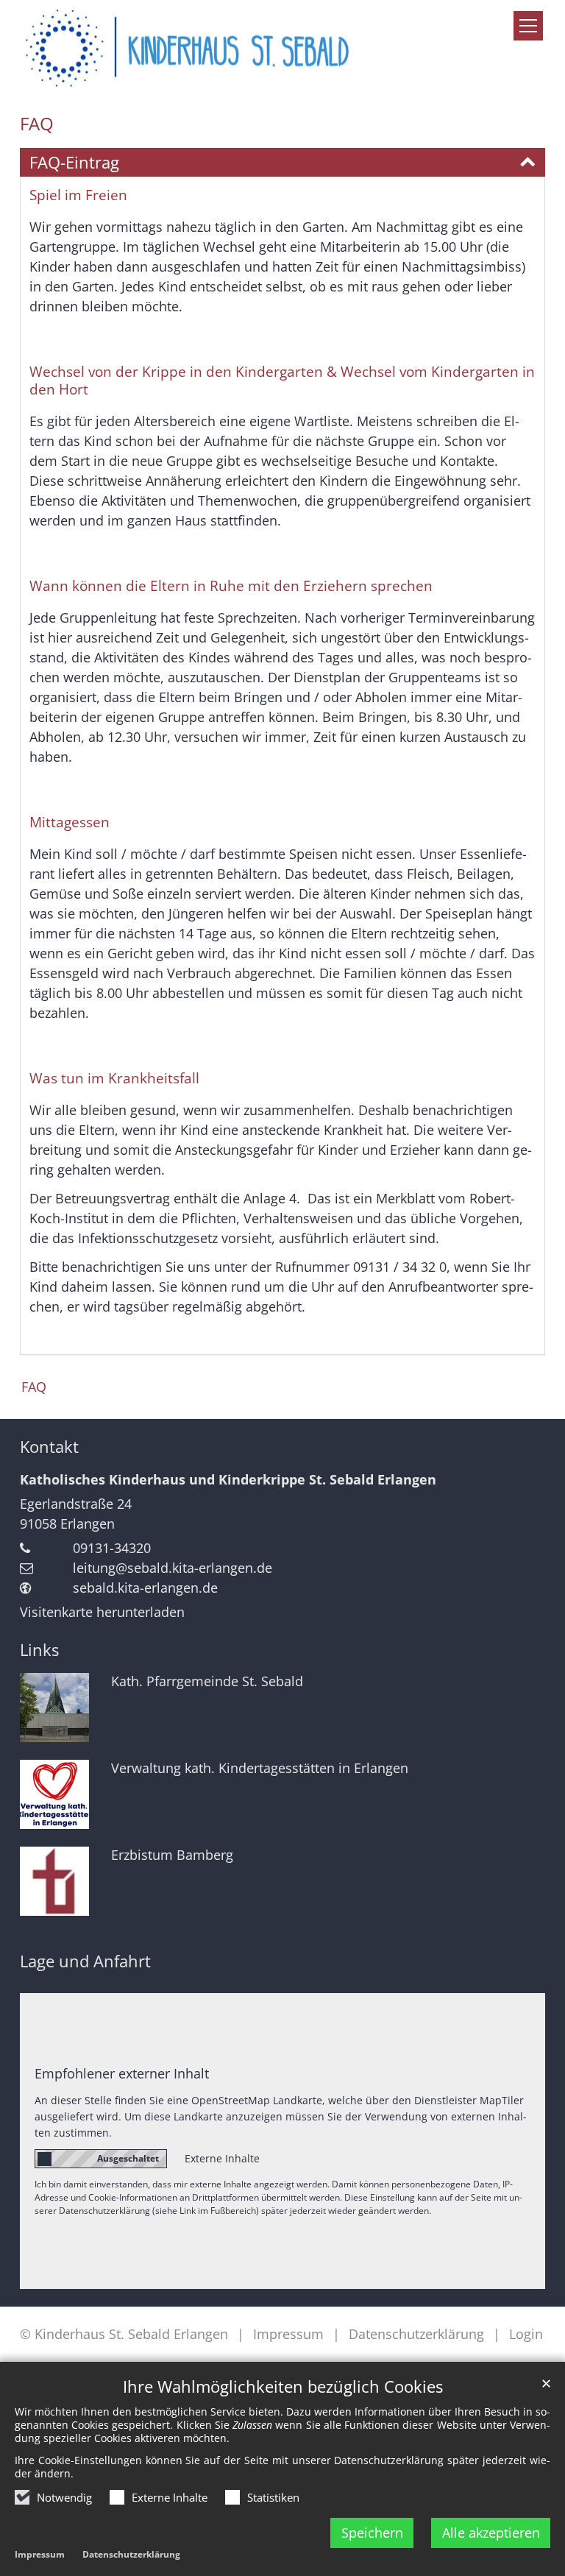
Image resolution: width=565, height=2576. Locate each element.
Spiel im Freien (78, 195)
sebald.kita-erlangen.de (145, 1588)
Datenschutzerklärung (131, 2554)
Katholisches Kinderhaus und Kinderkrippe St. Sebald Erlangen (228, 1479)
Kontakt (49, 1447)
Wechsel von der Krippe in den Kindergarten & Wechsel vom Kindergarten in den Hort (282, 381)
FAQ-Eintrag (74, 162)
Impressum (40, 2554)
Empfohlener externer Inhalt (122, 2073)
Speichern (372, 2533)
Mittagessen (70, 822)
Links (39, 1650)
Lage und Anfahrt (85, 1961)
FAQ (37, 124)
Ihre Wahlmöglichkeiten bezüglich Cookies (283, 2386)
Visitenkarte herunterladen (102, 1612)
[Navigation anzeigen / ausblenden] (528, 26)
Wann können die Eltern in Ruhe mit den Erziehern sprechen (231, 586)
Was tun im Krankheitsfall (114, 1078)
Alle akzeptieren (491, 2533)
